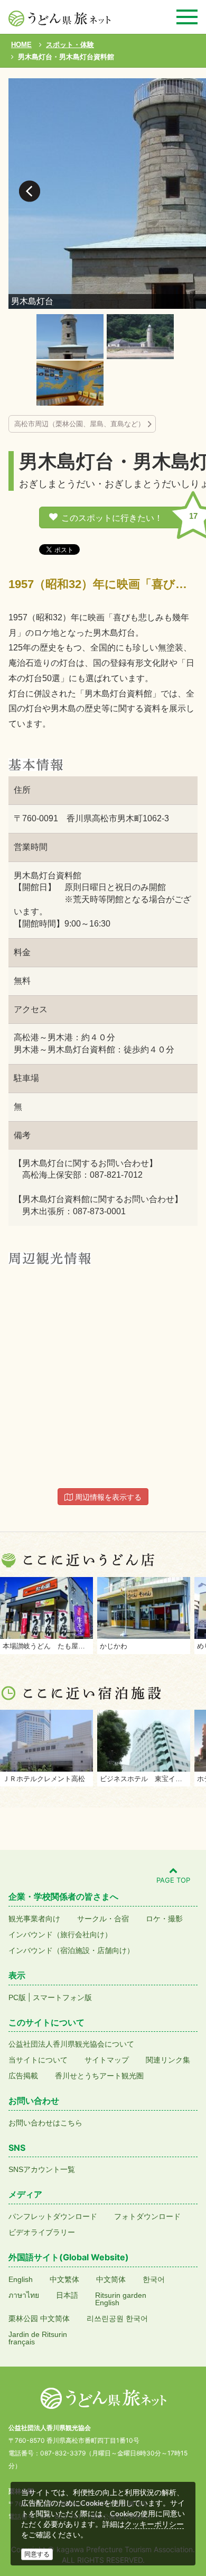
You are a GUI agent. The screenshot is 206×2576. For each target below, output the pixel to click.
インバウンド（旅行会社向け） (60, 1935)
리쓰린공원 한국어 (117, 2318)
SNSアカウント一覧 (42, 2169)
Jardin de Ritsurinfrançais (38, 2338)
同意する (37, 2554)
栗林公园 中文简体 (39, 2318)
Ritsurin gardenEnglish (121, 2299)
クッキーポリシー (154, 2524)
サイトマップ (107, 2060)
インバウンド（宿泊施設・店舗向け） (71, 1950)
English (21, 2279)
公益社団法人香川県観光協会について (71, 2044)
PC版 (17, 1997)
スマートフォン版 (62, 1997)
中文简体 (111, 2279)
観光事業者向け (34, 1919)
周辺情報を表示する (107, 1497)
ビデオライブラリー (42, 2232)
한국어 (154, 2279)
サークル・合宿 (103, 1919)
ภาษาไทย (24, 2295)
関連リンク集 (168, 2060)
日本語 (67, 2295)
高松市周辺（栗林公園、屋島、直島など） (79, 424)
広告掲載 (23, 2076)
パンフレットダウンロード (53, 2216)
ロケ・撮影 (164, 1919)
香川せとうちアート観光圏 (99, 2076)
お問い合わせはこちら (45, 2123)
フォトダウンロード (147, 2216)
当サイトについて (38, 2060)
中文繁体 (64, 2279)
